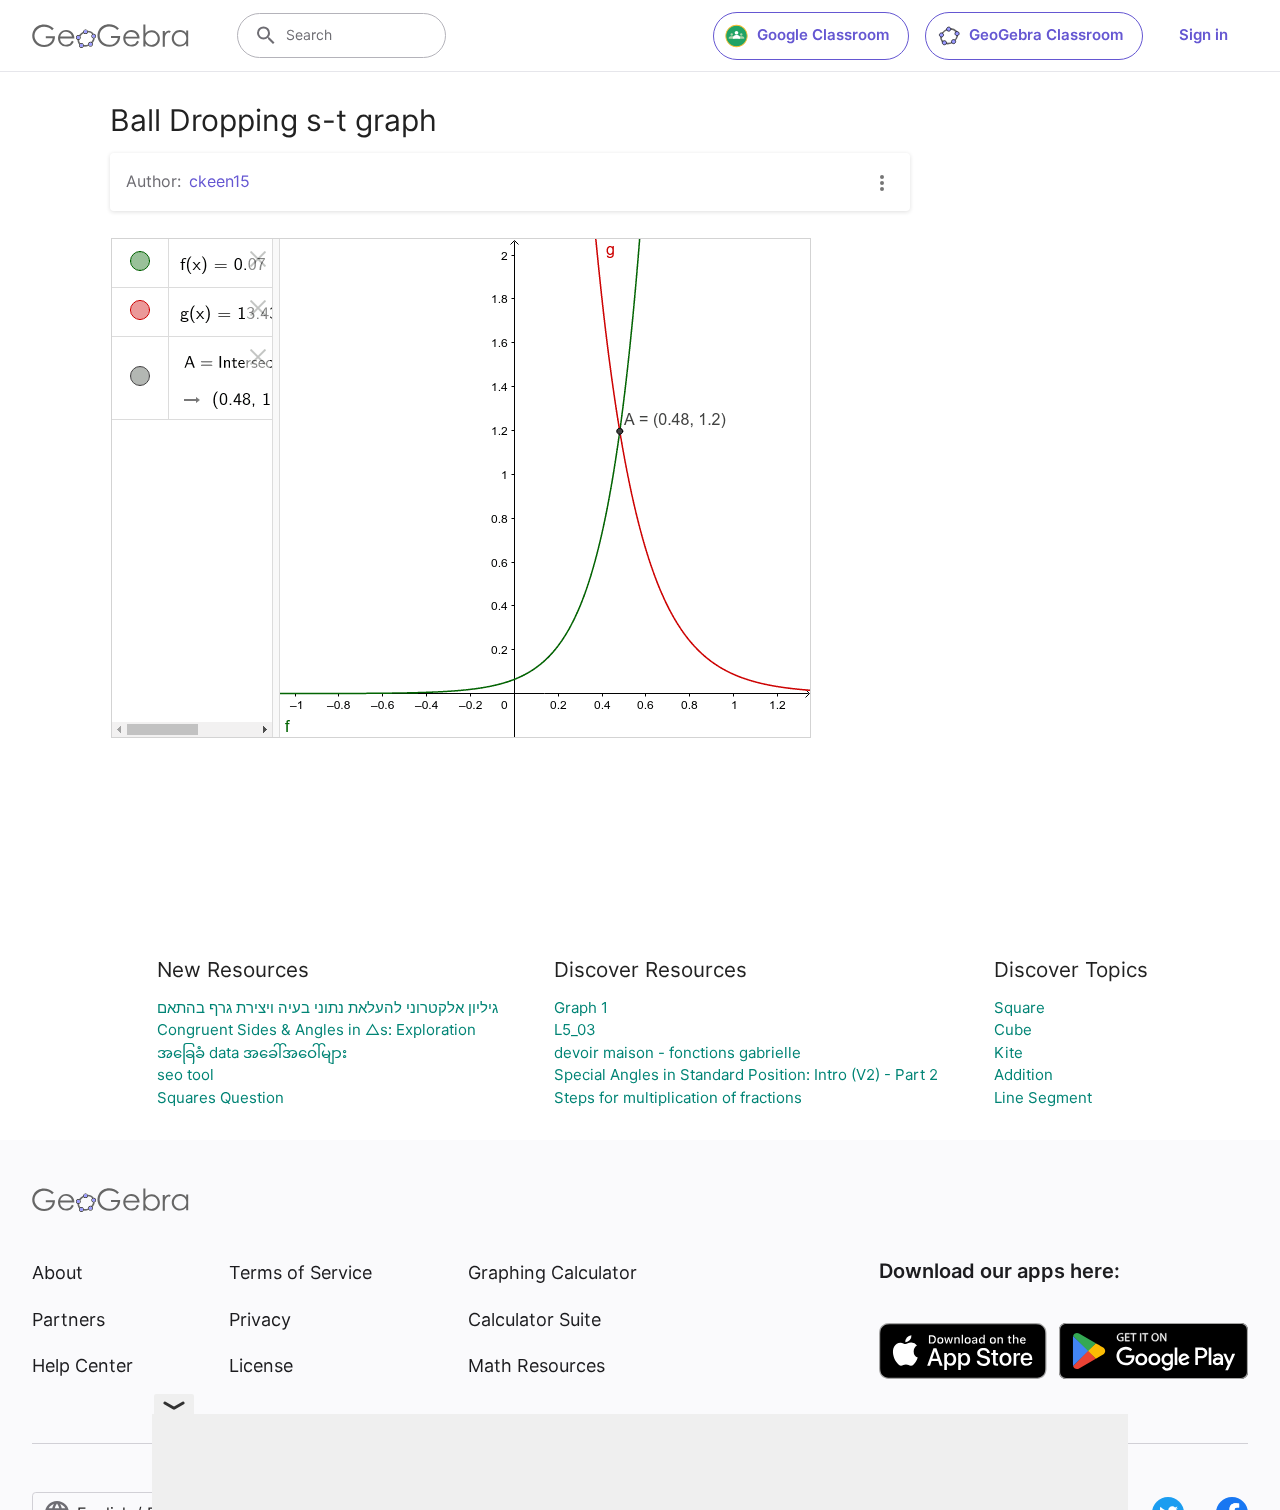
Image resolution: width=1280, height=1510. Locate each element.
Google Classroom (823, 34)
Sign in (1203, 34)
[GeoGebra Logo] (110, 36)
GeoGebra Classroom (1046, 34)
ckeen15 (219, 181)
